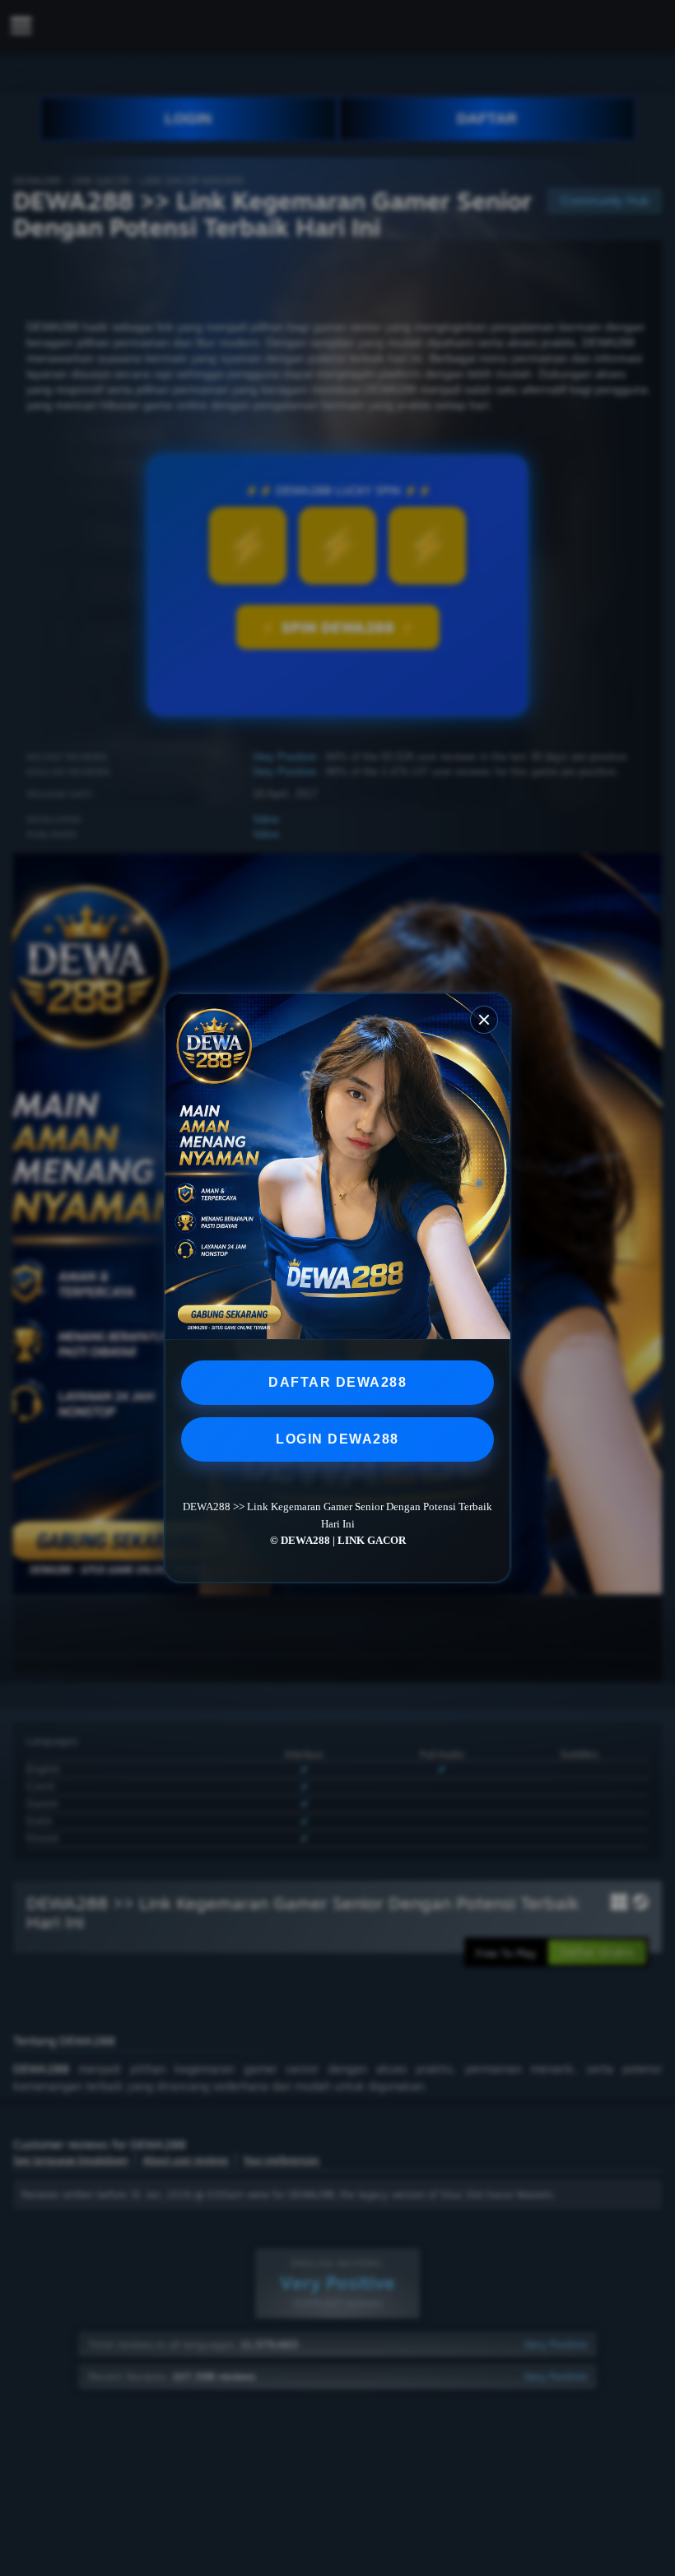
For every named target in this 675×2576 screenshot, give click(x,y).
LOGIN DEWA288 (337, 1439)
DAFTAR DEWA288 (337, 1382)
